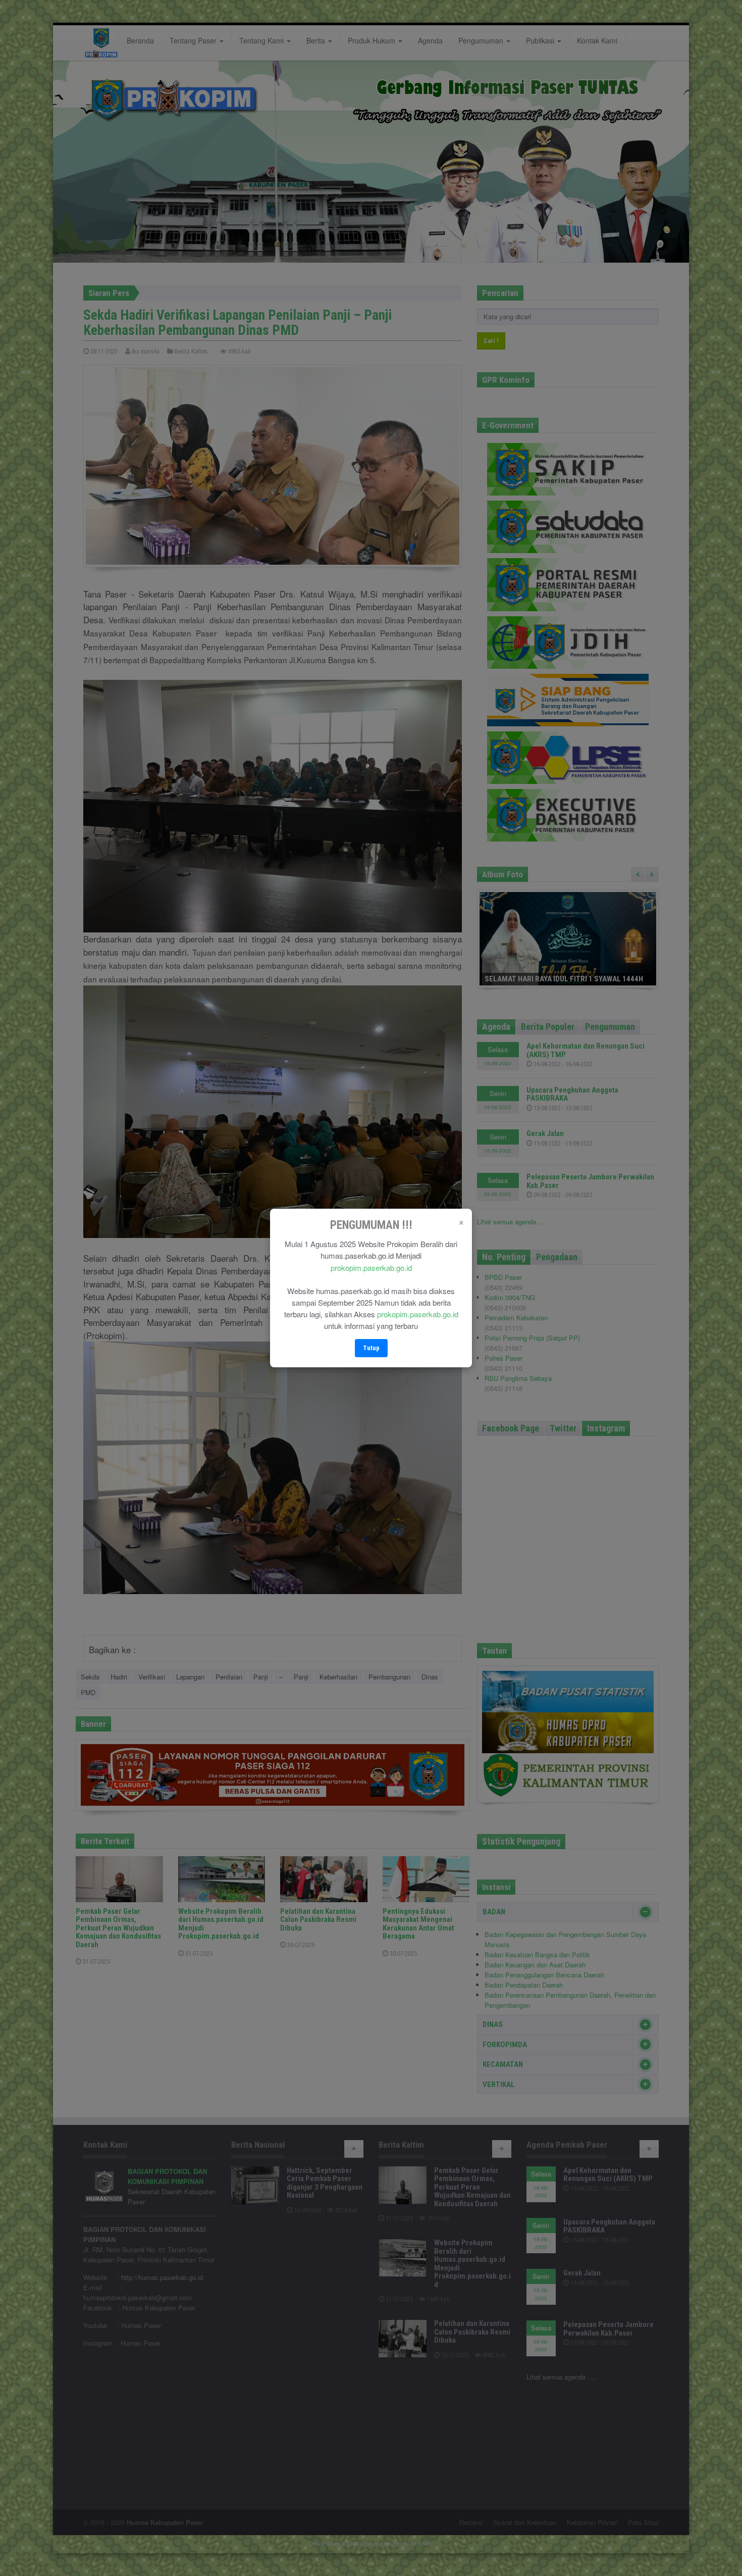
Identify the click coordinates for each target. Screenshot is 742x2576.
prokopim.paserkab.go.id (371, 1268)
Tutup (371, 1348)
